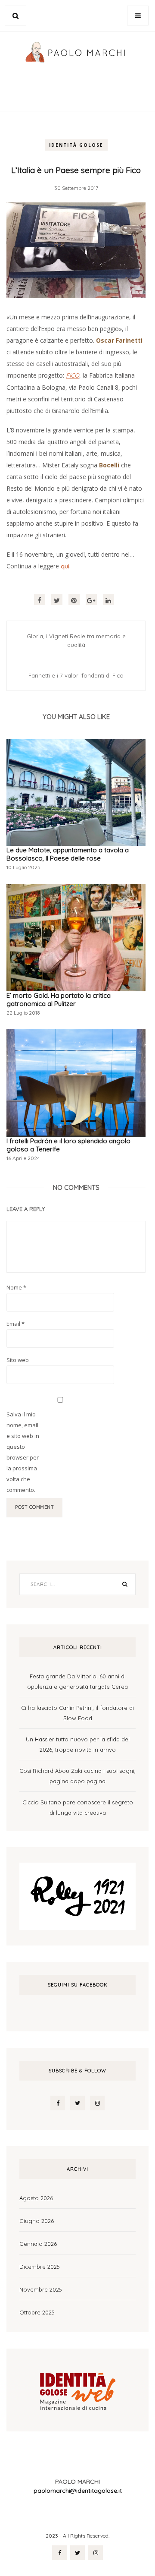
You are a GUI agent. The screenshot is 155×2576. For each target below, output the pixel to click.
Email (15, 1324)
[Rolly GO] (77, 1895)
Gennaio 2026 (38, 2244)
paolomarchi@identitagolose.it (78, 2491)
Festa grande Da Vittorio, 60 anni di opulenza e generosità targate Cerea (77, 1681)
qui (65, 566)
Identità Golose (76, 145)
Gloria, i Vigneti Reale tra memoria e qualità (76, 640)
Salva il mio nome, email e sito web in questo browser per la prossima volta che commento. (23, 1452)
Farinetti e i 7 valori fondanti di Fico (76, 675)
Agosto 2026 (36, 2198)
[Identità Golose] (77, 2389)
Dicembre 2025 (40, 2267)
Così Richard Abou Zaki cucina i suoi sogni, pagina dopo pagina (77, 1776)
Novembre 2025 (41, 2289)
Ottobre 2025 (37, 2312)
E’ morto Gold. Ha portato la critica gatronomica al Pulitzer (59, 1000)
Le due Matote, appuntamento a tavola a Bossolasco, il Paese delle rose (68, 854)
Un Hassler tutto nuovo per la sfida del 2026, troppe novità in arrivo (78, 1744)
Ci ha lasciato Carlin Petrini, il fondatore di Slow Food (77, 1713)
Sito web (18, 1360)
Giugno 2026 (37, 2221)
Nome (16, 1287)
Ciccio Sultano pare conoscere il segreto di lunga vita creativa (78, 1807)
